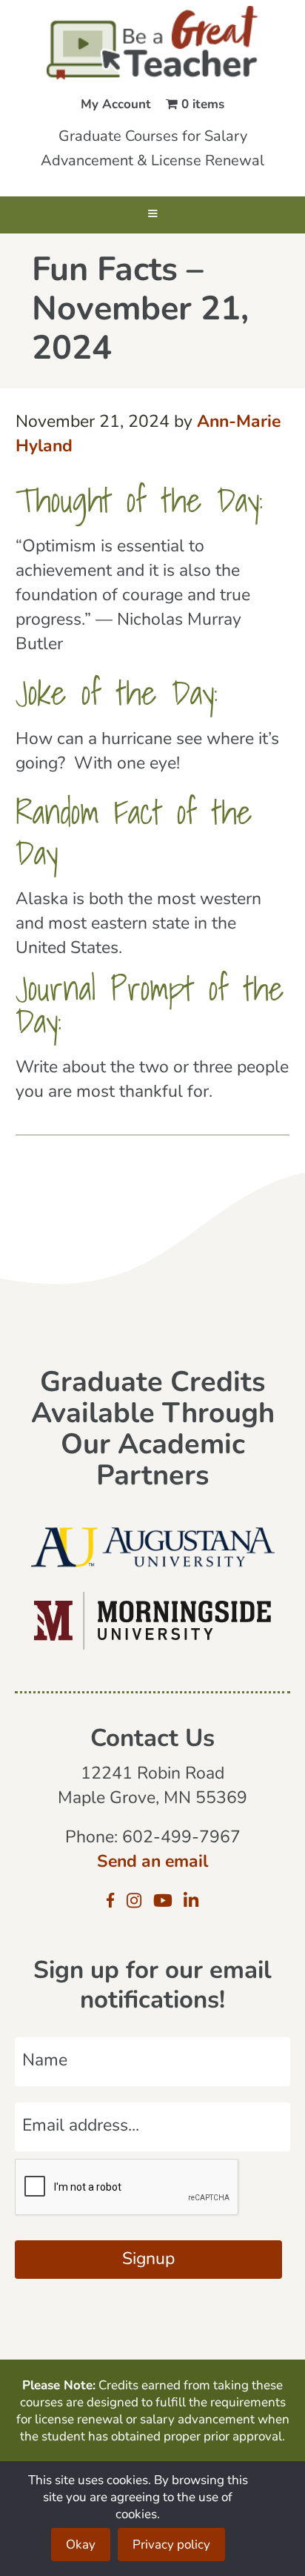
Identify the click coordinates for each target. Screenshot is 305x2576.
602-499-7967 (181, 1838)
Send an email (152, 1863)
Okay (81, 2545)
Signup (148, 2260)
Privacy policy (171, 2545)
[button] (152, 215)
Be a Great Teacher (152, 43)
